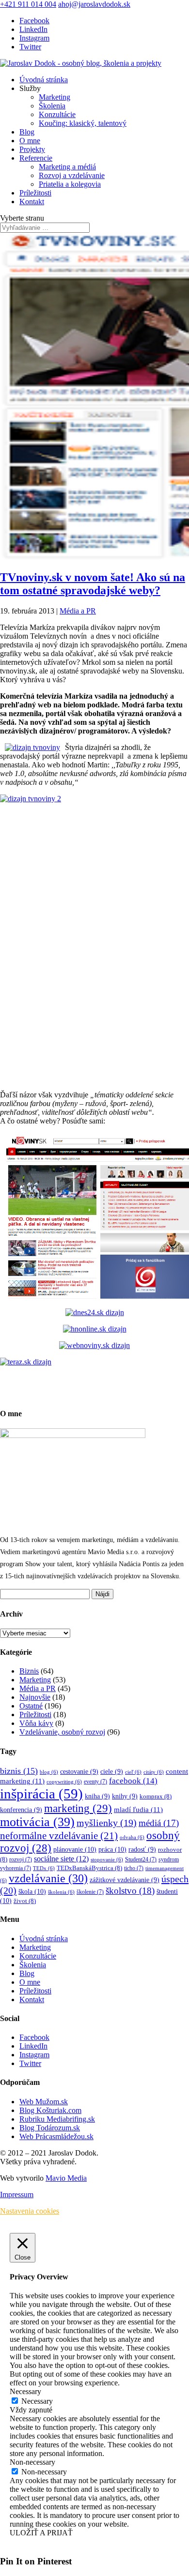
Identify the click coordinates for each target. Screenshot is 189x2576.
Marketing (55, 97)
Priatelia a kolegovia (70, 184)
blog (49, 1772)
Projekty (32, 149)
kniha (97, 1796)
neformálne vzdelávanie (59, 1836)
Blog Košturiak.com (50, 2110)
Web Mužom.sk (44, 2102)
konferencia (21, 1810)
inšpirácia (41, 1794)
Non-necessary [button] (32, 2462)
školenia (61, 1892)
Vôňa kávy (36, 1723)
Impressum (17, 2194)
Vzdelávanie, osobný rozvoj (62, 1732)
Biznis (29, 1671)
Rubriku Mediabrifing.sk (57, 2119)
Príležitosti (35, 193)
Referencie (36, 158)
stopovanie (107, 1860)
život (25, 1901)
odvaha (132, 1837)
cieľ (133, 1772)
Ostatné (31, 1706)
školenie (90, 1892)
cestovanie (79, 1772)
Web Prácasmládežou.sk (56, 2136)
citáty (154, 1772)
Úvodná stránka (44, 80)
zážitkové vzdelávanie (125, 1880)
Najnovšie (35, 1697)
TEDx (44, 1868)
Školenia (52, 106)
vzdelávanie (48, 1878)
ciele (112, 1772)
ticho (134, 1868)
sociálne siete (61, 1859)
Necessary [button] (25, 2391)
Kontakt (32, 202)
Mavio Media (66, 2178)
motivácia (37, 1822)
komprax (156, 1797)
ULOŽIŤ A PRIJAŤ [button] (41, 2533)
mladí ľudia (138, 1809)
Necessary (37, 2401)
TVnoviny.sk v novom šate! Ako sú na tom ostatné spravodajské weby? (93, 584)
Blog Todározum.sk (50, 2128)
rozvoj (21, 1860)
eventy (95, 1782)
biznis (19, 1771)
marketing (78, 1808)
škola (32, 1891)
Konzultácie (57, 114)
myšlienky (107, 1823)
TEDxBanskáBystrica (89, 1868)
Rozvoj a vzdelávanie (72, 175)
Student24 (141, 1860)
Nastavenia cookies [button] (30, 2211)
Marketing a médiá (67, 167)
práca (112, 1849)
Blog (27, 132)
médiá (159, 1823)
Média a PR (78, 611)
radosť (142, 1850)
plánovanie (75, 1849)
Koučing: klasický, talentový (83, 123)
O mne (30, 141)
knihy (125, 1796)
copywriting (64, 1782)
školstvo (130, 1891)
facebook (133, 1781)
